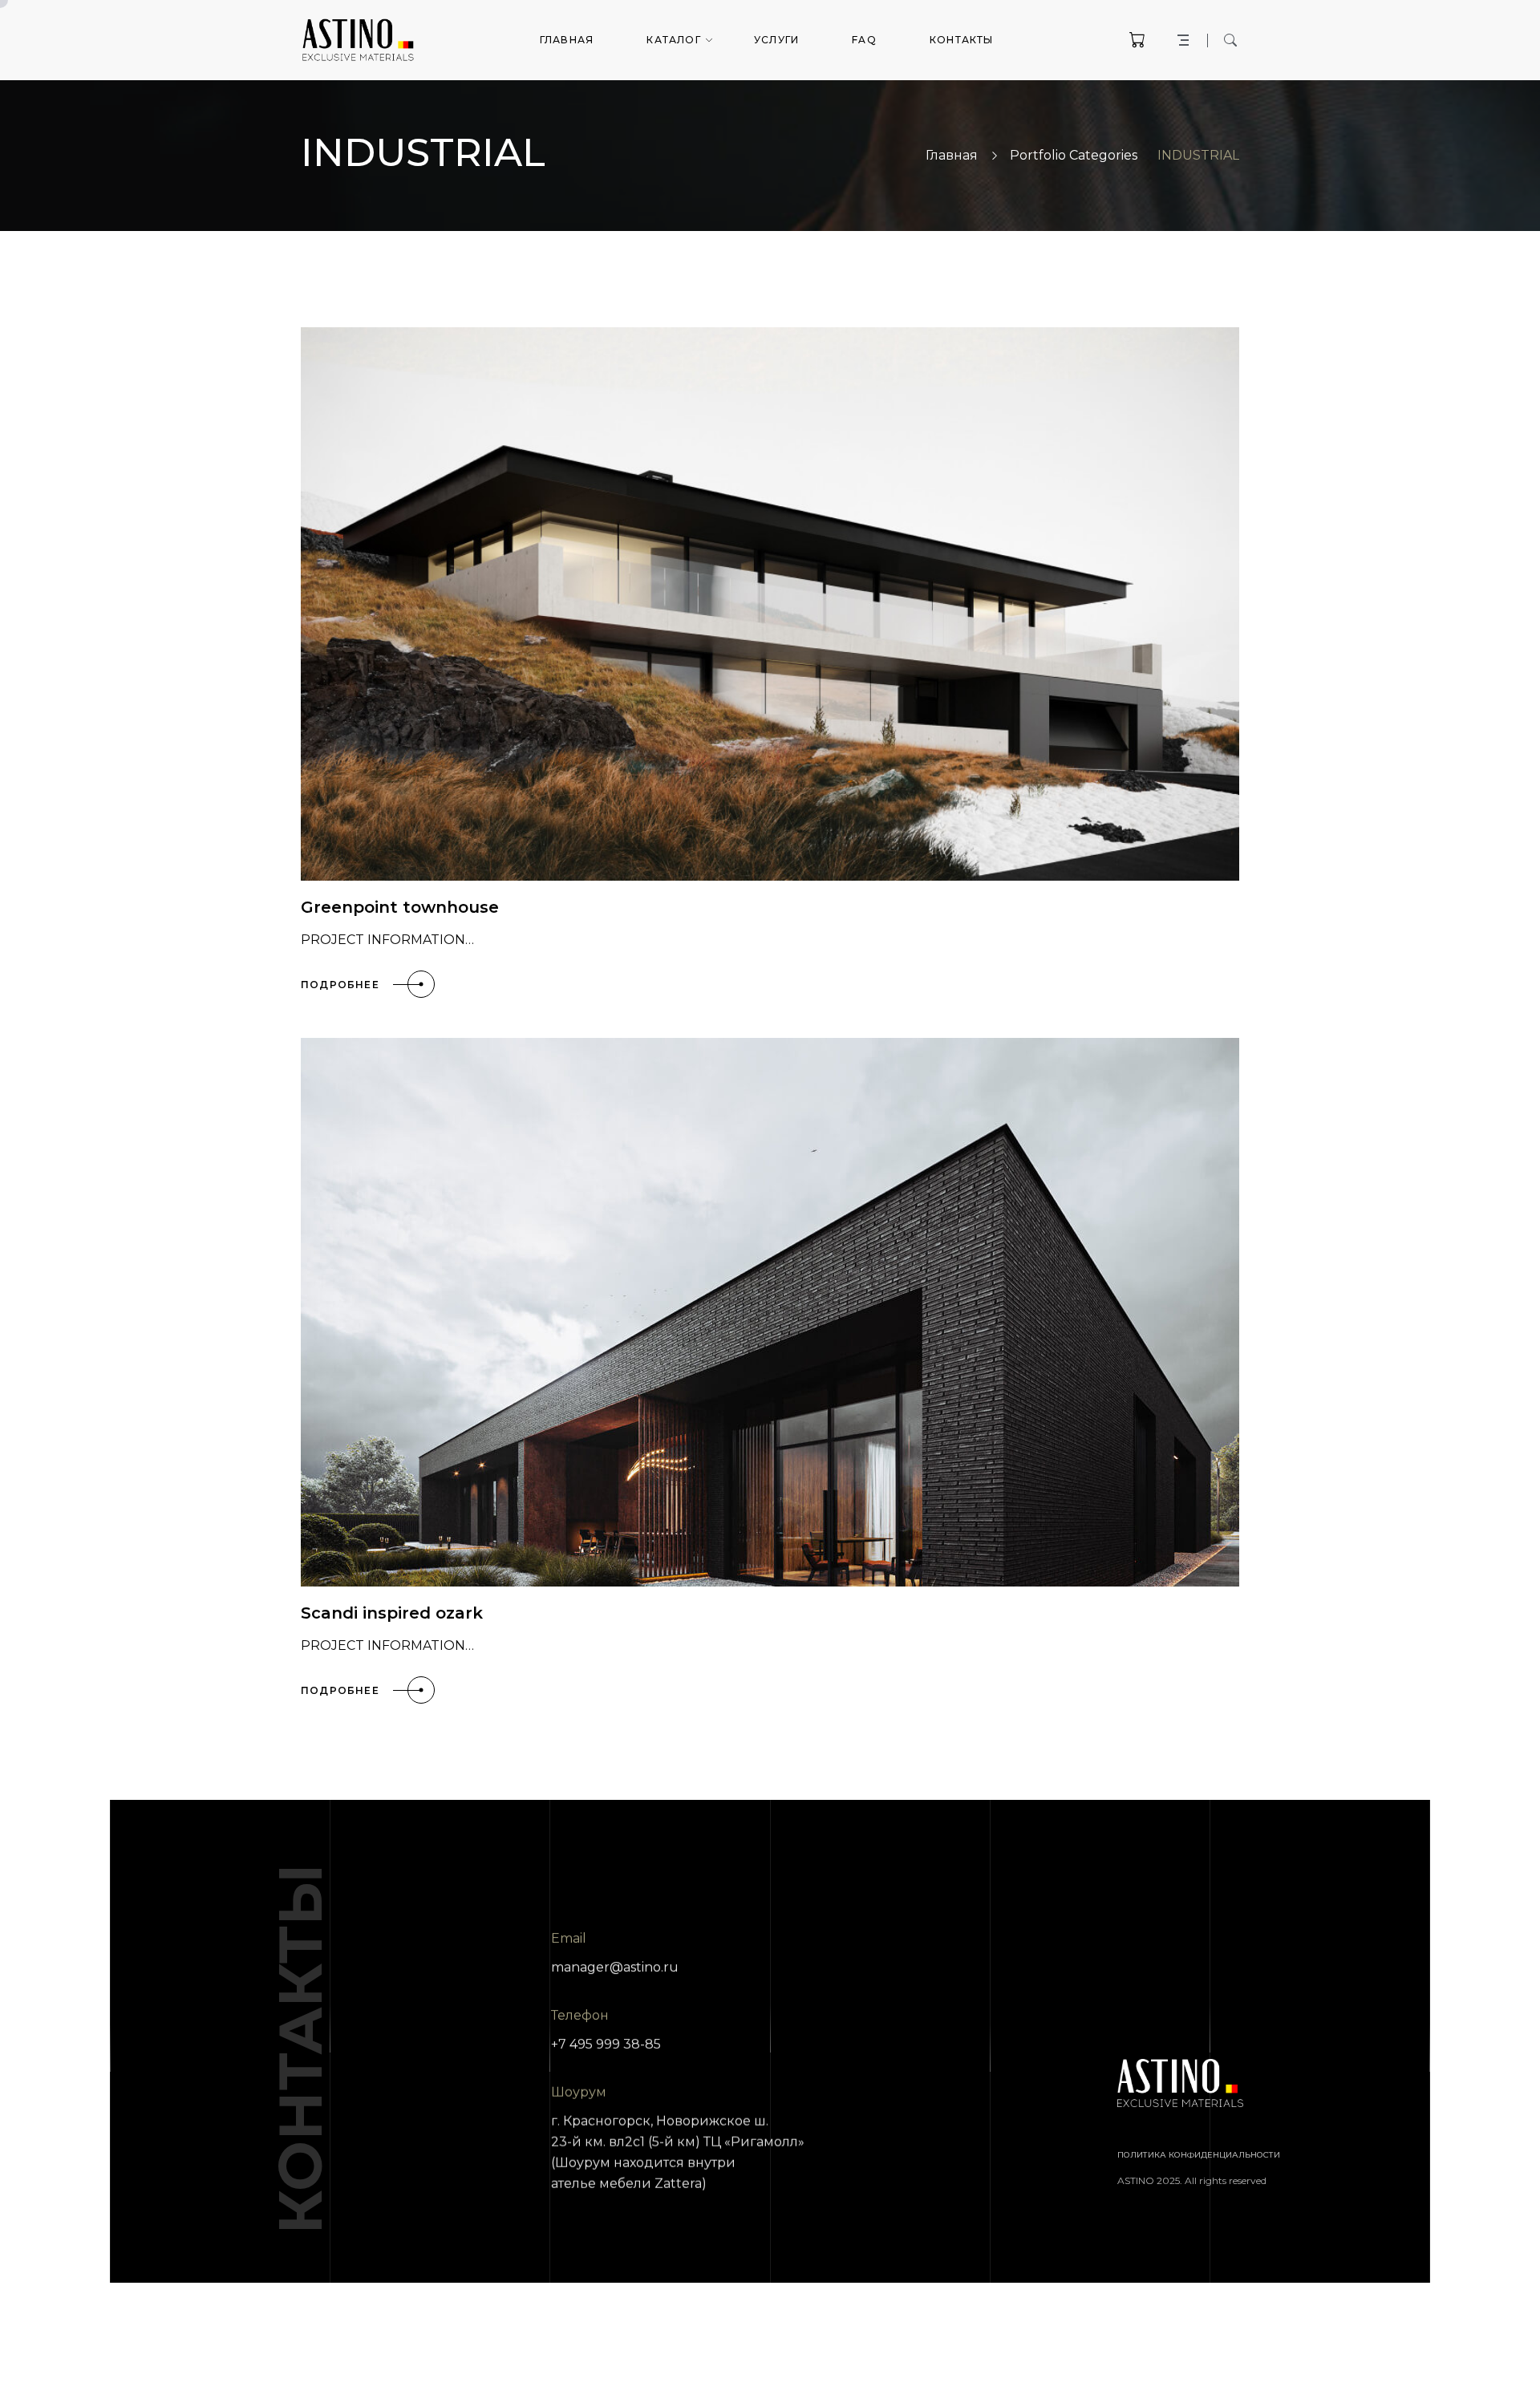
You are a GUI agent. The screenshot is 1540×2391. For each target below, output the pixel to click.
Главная (952, 155)
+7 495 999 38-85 (606, 2044)
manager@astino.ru (615, 1967)
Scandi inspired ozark (392, 1613)
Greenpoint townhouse (400, 907)
